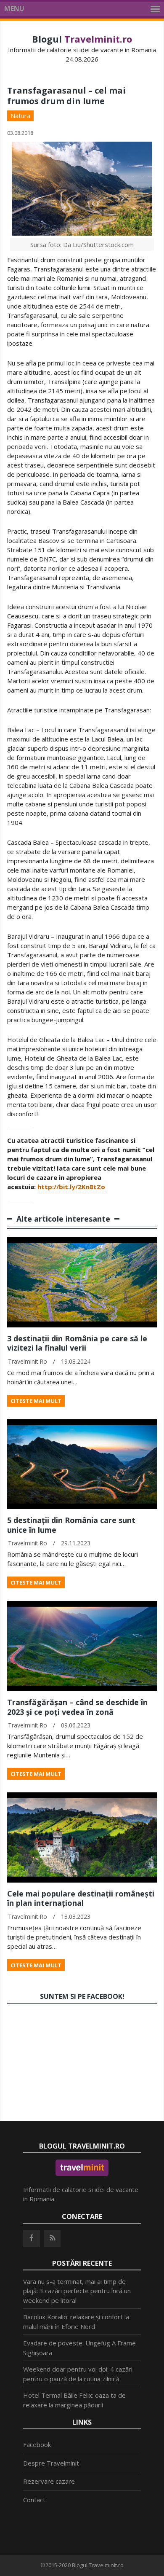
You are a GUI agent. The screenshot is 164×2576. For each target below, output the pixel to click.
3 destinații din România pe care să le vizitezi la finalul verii (77, 1343)
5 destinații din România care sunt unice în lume (71, 1525)
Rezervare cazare (49, 2481)
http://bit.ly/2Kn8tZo (71, 1187)
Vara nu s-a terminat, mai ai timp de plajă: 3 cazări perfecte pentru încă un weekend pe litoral (77, 2291)
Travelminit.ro (28, 1361)
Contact (34, 2500)
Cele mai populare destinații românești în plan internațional (81, 1898)
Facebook (37, 2444)
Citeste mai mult (36, 1401)
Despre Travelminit (51, 2463)
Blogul (82, 39)
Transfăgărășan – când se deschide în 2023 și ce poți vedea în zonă (77, 1707)
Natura (20, 116)
